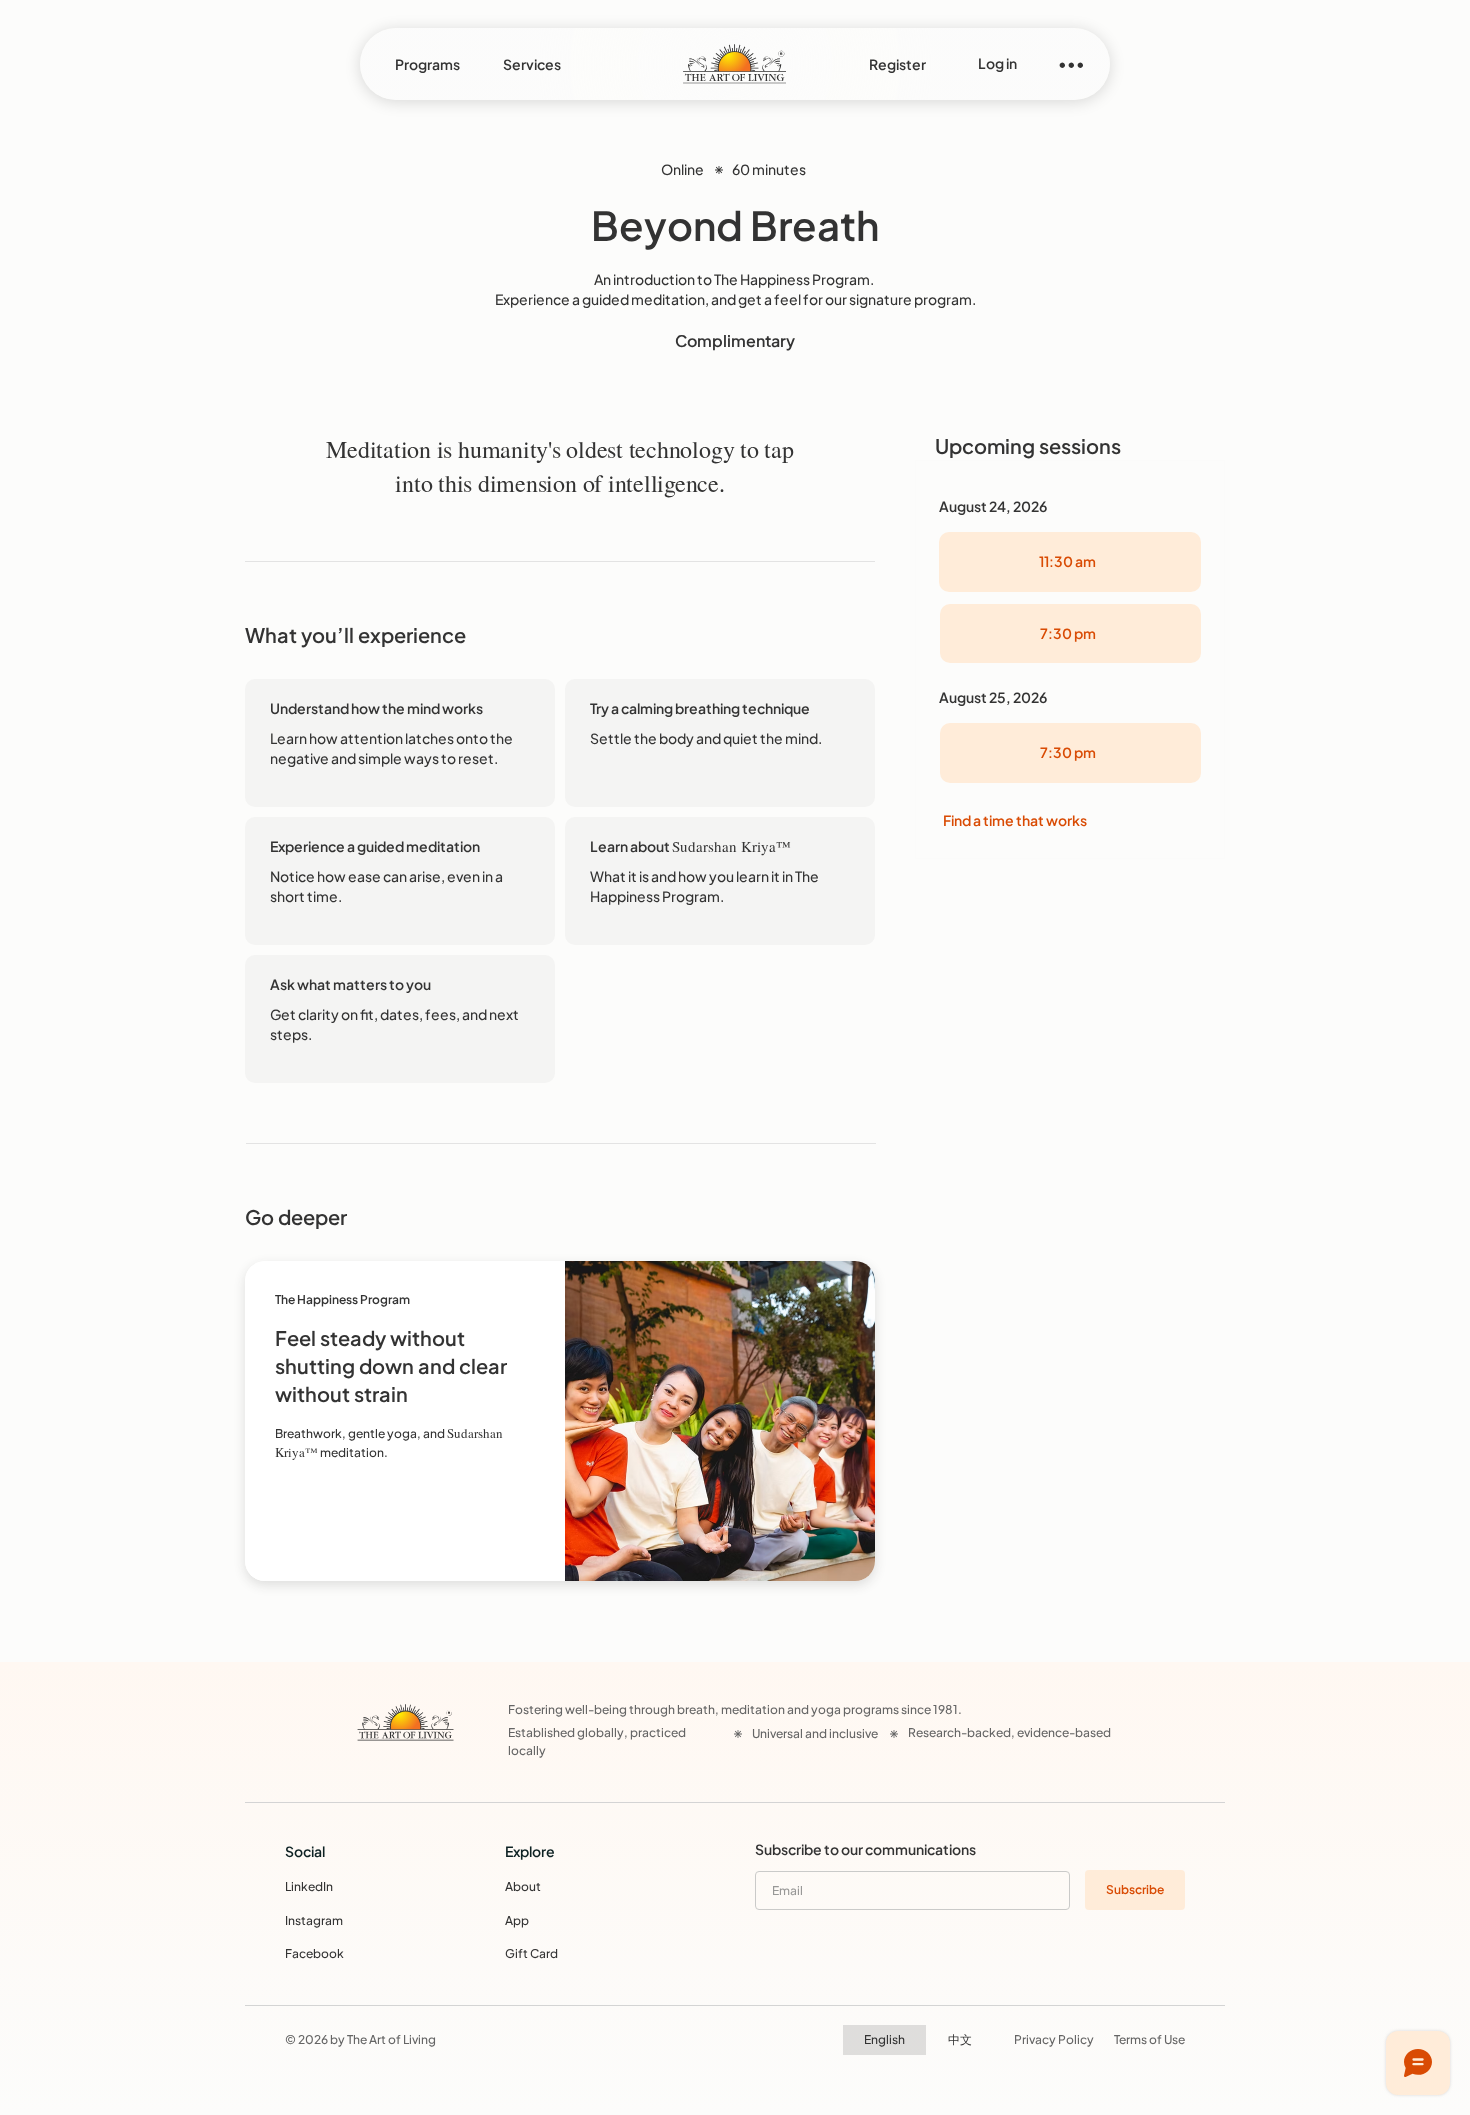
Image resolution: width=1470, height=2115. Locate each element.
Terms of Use (1149, 2039)
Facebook (314, 1953)
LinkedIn (309, 1886)
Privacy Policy (1054, 2039)
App (517, 1920)
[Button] (560, 1421)
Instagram (314, 1920)
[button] (427, 64)
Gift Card (531, 1953)
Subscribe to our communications (865, 1849)
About (523, 1886)
